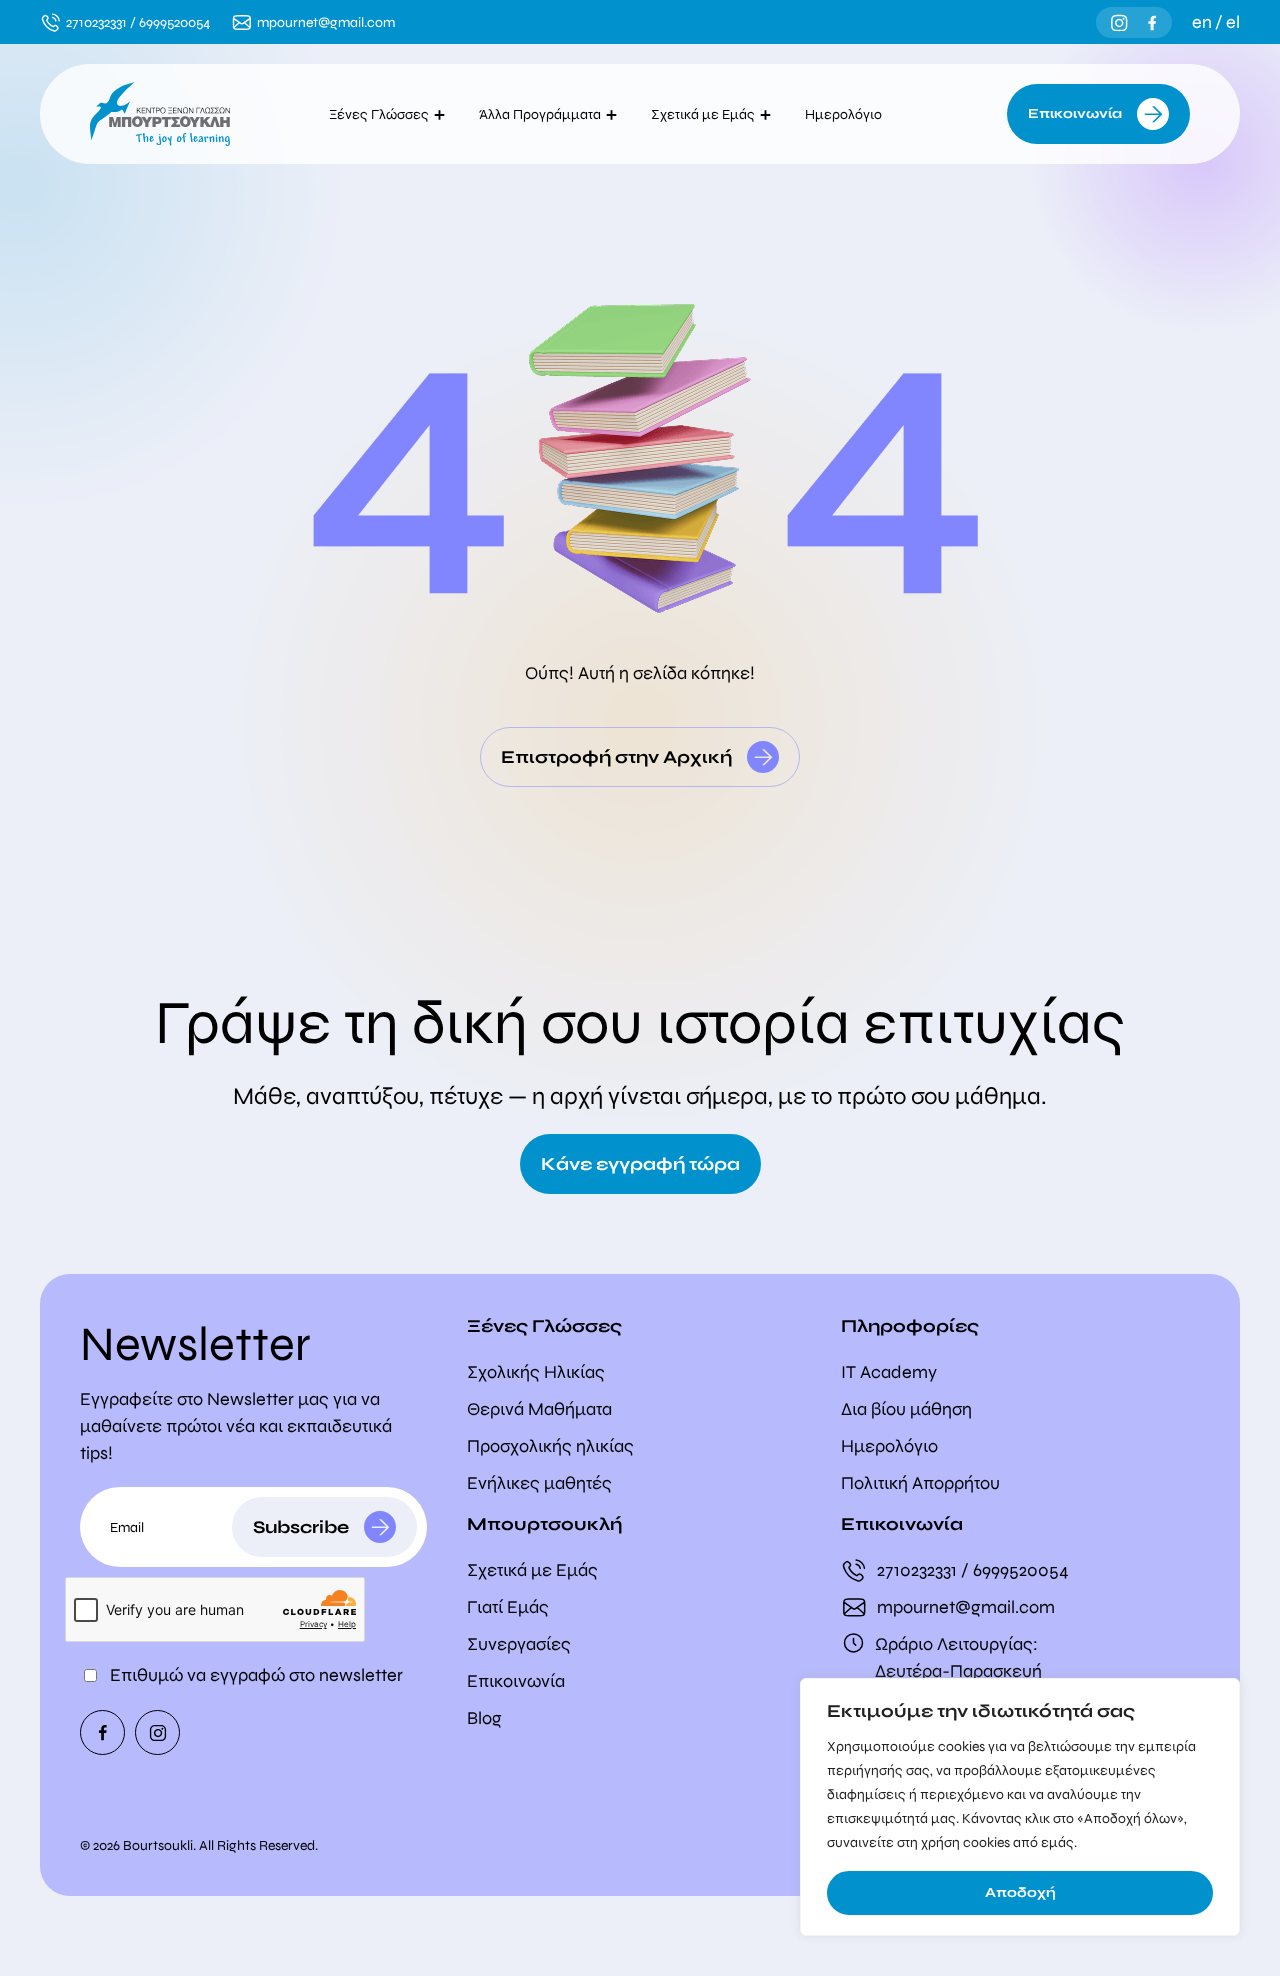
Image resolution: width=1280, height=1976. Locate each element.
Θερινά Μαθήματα (539, 1409)
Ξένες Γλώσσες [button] (379, 114)
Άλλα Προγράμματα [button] (540, 114)
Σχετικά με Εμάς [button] (703, 114)
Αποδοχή (1020, 1892)
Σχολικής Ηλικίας (536, 1372)
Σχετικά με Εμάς (532, 1570)
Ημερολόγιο (848, 114)
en (1202, 22)
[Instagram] (1119, 22)
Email (127, 1527)
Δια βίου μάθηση (906, 1409)
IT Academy (889, 1372)
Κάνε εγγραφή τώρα (640, 1164)
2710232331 (96, 22)
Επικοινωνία (1075, 113)
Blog (484, 1718)
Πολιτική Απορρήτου (920, 1483)
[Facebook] (1152, 22)
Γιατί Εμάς (508, 1607)
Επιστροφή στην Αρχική (616, 757)
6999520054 (175, 22)
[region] (1020, 1807)
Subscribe (301, 1527)
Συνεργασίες (519, 1644)
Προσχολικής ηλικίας (550, 1446)
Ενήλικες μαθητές (539, 1483)
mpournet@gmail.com (326, 22)
